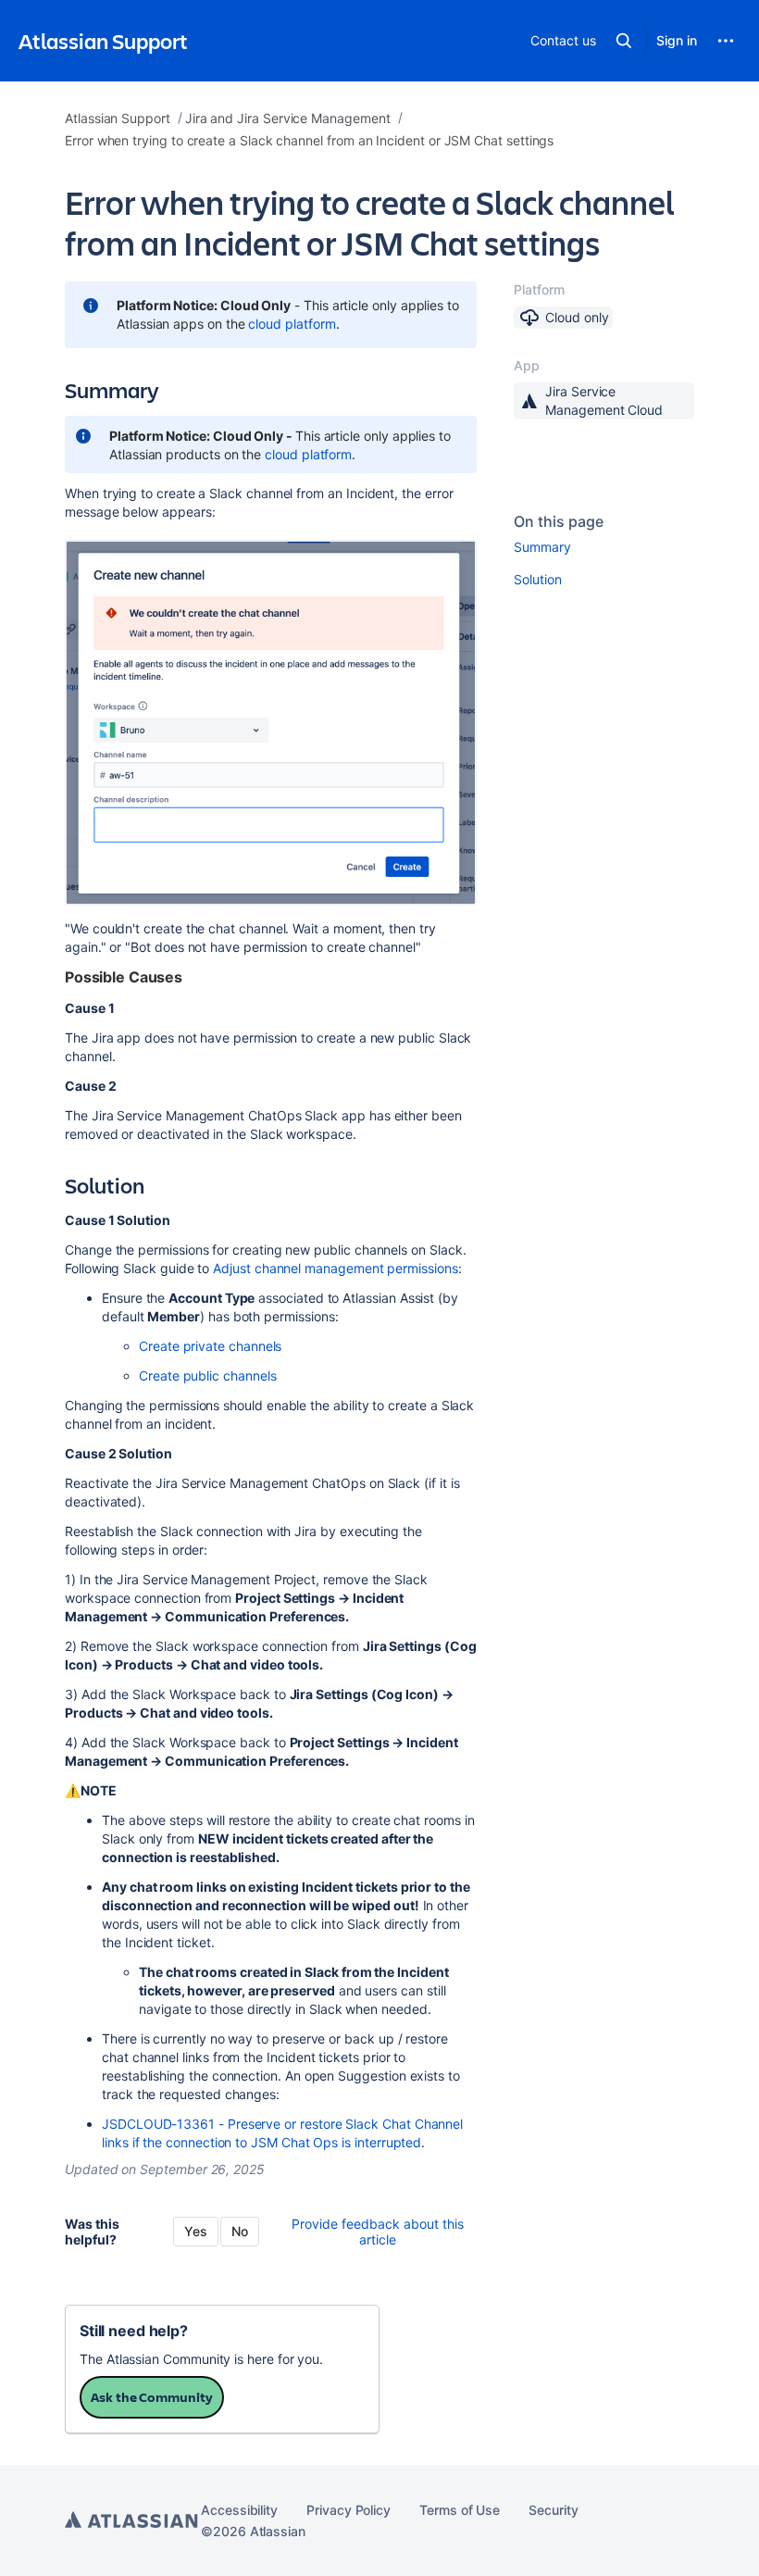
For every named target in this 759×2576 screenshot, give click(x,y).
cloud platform (292, 324)
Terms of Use (460, 2510)
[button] (624, 41)
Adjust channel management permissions (335, 1268)
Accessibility (239, 2510)
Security (553, 2510)
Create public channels (207, 1376)
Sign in (677, 40)
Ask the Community (152, 2397)
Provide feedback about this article (378, 2232)
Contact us (563, 40)
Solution (537, 579)
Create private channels (210, 1346)
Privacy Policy (348, 2510)
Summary (542, 547)
